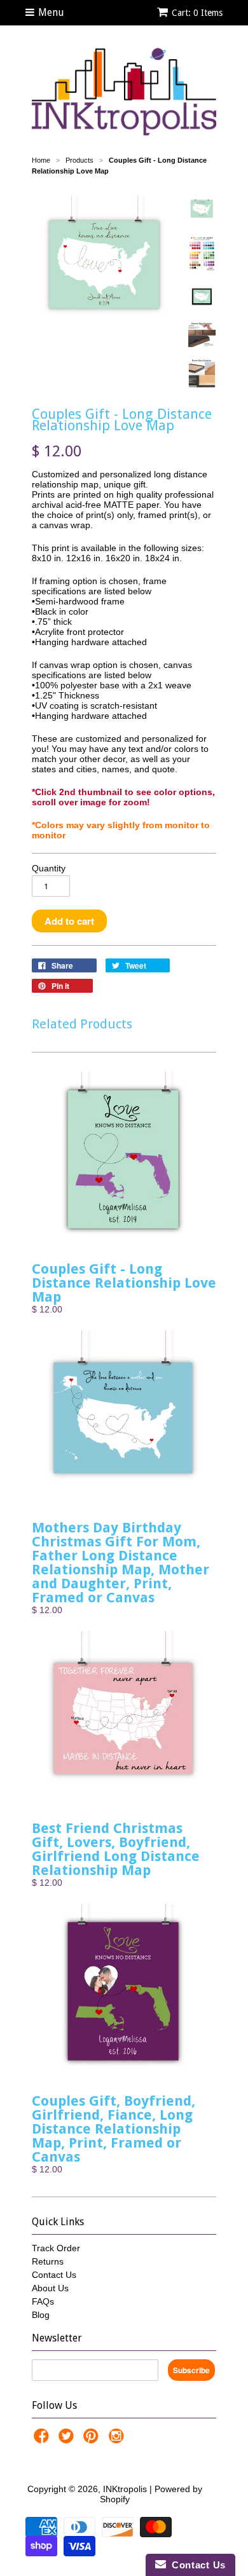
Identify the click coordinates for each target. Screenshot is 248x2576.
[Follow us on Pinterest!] (93, 2440)
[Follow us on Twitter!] (68, 2440)
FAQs (43, 2301)
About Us (50, 2288)
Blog (41, 2315)
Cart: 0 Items (197, 13)
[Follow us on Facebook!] (43, 2440)
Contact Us (54, 2275)
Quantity (49, 868)
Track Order (56, 2248)
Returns (48, 2261)
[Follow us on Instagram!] (118, 2440)
